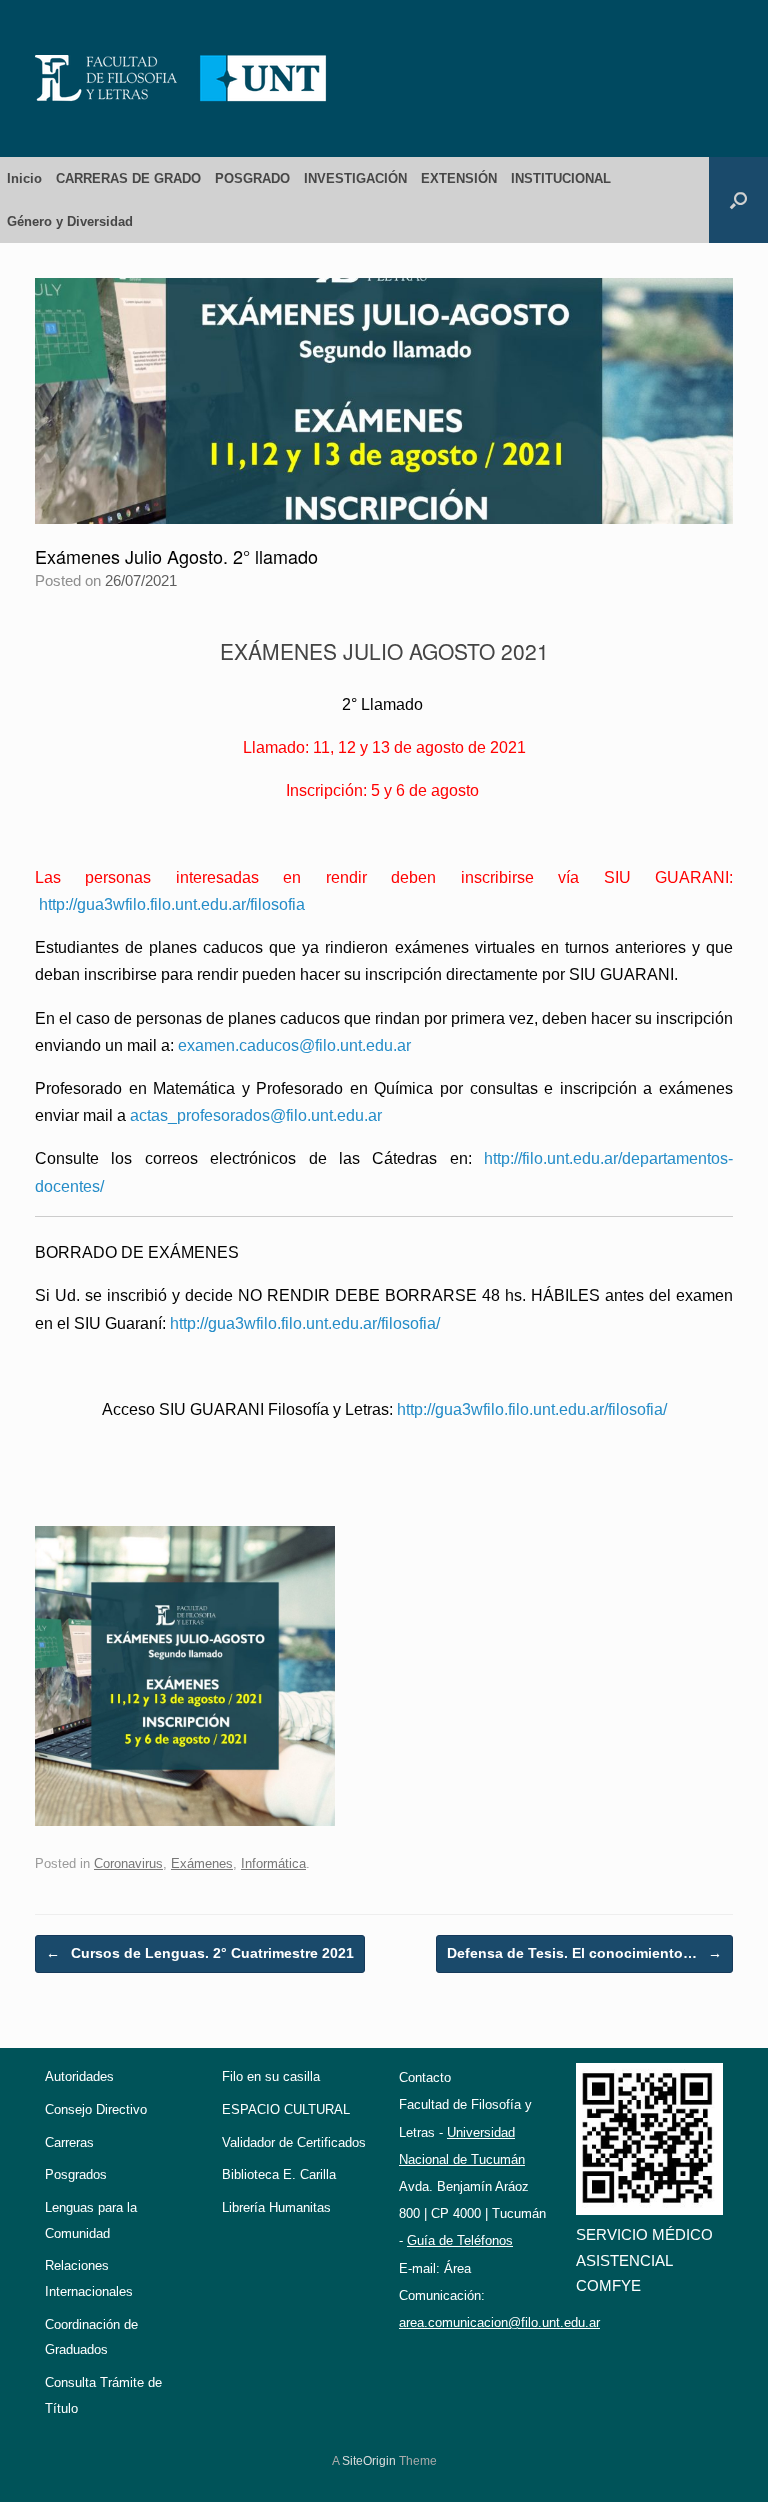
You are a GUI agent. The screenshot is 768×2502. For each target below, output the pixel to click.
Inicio (24, 178)
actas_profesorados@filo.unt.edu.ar (256, 1115)
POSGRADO (252, 178)
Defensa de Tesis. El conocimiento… (584, 1953)
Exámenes (202, 1863)
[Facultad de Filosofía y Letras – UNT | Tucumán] (181, 78)
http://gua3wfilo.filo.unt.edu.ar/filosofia (172, 904)
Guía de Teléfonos (460, 2240)
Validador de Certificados (294, 2142)
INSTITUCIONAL (561, 178)
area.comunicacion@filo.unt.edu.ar (499, 2322)
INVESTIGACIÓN (355, 178)
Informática (273, 1863)
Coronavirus (128, 1863)
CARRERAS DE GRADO (128, 178)
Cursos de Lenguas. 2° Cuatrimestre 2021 (200, 1953)
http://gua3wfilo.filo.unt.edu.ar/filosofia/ (305, 1323)
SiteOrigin (369, 2461)
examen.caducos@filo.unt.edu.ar (294, 1045)
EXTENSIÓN (459, 178)
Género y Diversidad (70, 221)
